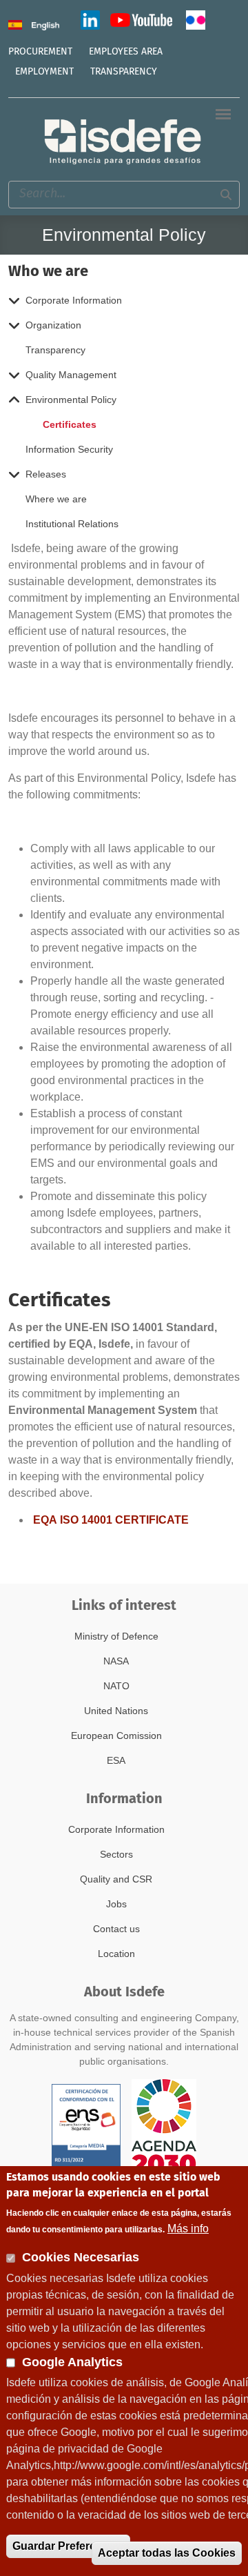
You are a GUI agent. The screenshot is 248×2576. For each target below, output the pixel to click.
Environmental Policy (71, 400)
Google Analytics (72, 2362)
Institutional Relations (72, 524)
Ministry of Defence (116, 1636)
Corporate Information (74, 300)
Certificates (70, 424)
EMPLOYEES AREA (126, 52)
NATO (116, 1686)
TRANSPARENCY (124, 72)
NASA (116, 1661)
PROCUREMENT (40, 52)
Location (116, 1954)
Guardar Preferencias (68, 2546)
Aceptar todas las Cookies (167, 2553)
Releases (46, 474)
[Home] (124, 141)
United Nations (116, 1711)
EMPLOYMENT (44, 72)
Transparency (55, 350)
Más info (188, 2229)
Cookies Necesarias (81, 2257)
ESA (116, 1760)
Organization (53, 325)
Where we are (56, 499)
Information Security (69, 449)
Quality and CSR (116, 1879)
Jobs (116, 1904)
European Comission (116, 1736)
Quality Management (71, 375)
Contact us (116, 1929)
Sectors (116, 1854)
